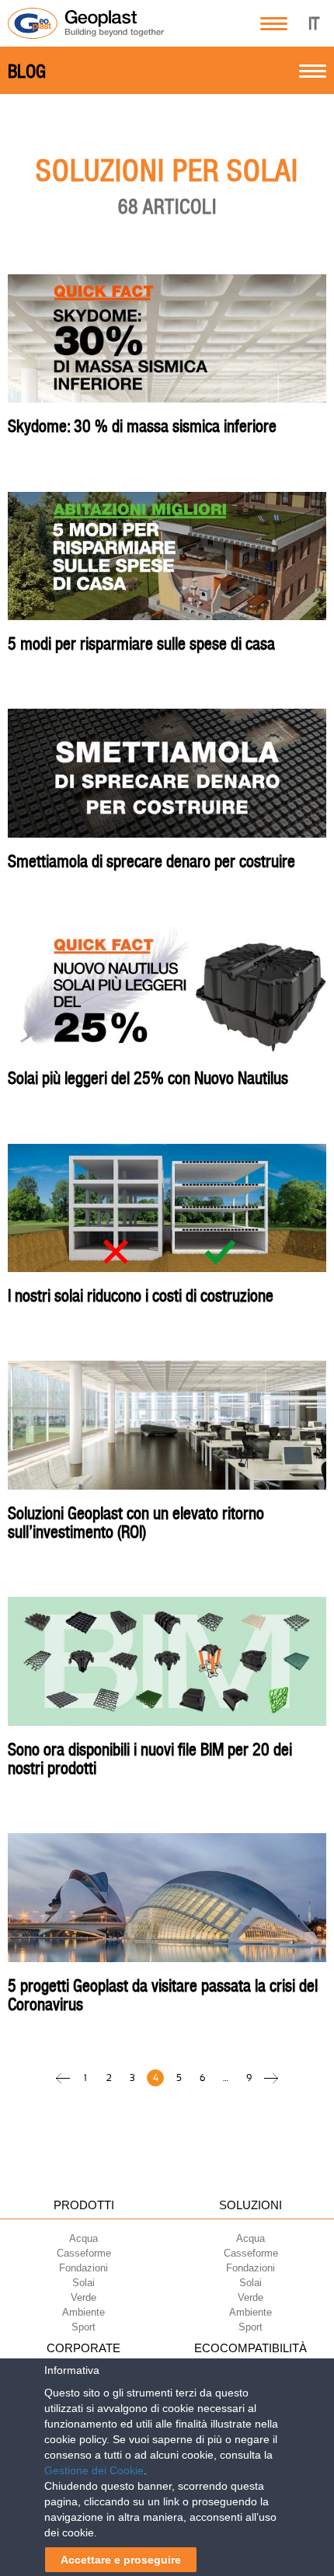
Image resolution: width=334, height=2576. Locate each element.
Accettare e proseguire (121, 2560)
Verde (83, 2297)
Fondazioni (83, 2268)
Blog (27, 71)
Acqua (83, 2238)
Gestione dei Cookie (94, 2470)
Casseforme (84, 2253)
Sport (83, 2327)
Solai (83, 2283)
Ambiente (83, 2312)
